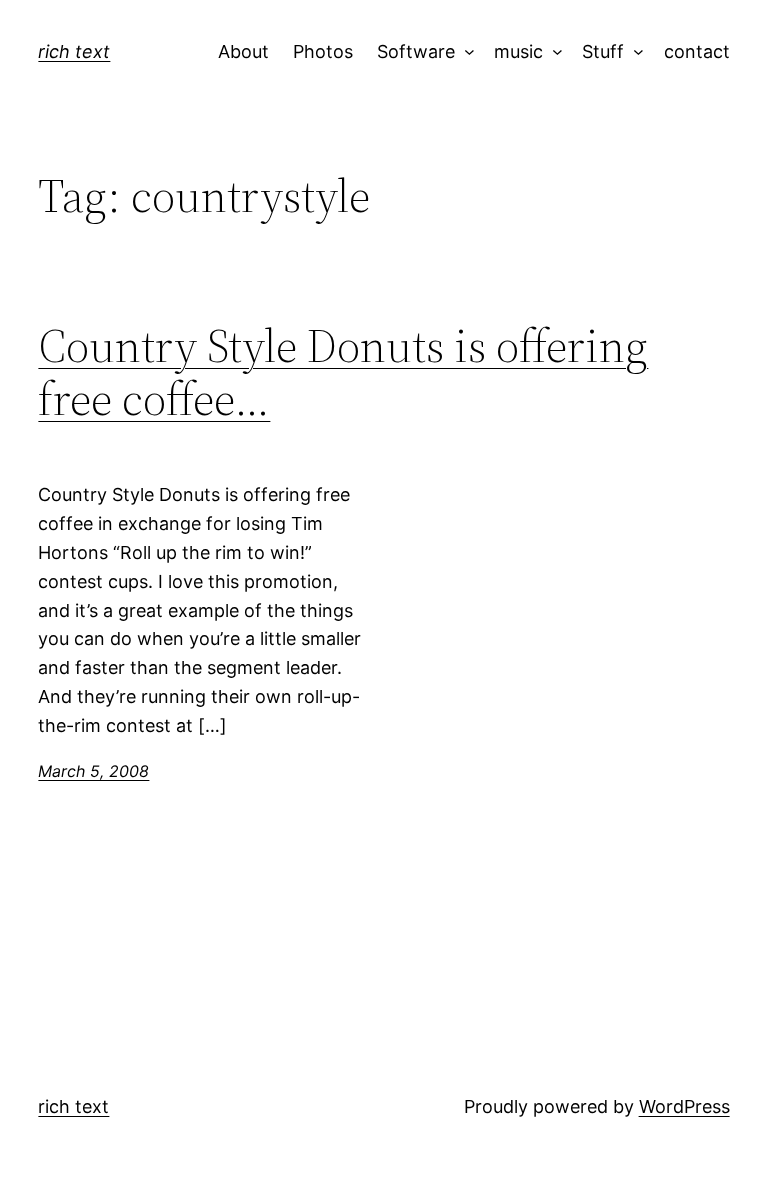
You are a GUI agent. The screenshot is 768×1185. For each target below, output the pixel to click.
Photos (323, 51)
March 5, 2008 (93, 771)
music (518, 51)
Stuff (603, 51)
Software (416, 51)
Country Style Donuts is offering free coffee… (343, 372)
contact (697, 51)
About (243, 51)
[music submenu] (553, 52)
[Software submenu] (464, 52)
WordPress (684, 1106)
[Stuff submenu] (634, 52)
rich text (74, 51)
